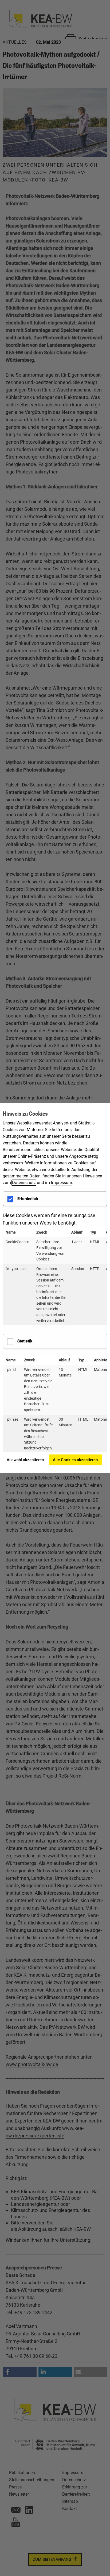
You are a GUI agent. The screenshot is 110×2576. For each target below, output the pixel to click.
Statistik (25, 1341)
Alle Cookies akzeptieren (75, 1460)
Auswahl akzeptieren (25, 1460)
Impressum (62, 1183)
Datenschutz (24, 1183)
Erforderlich (28, 1199)
